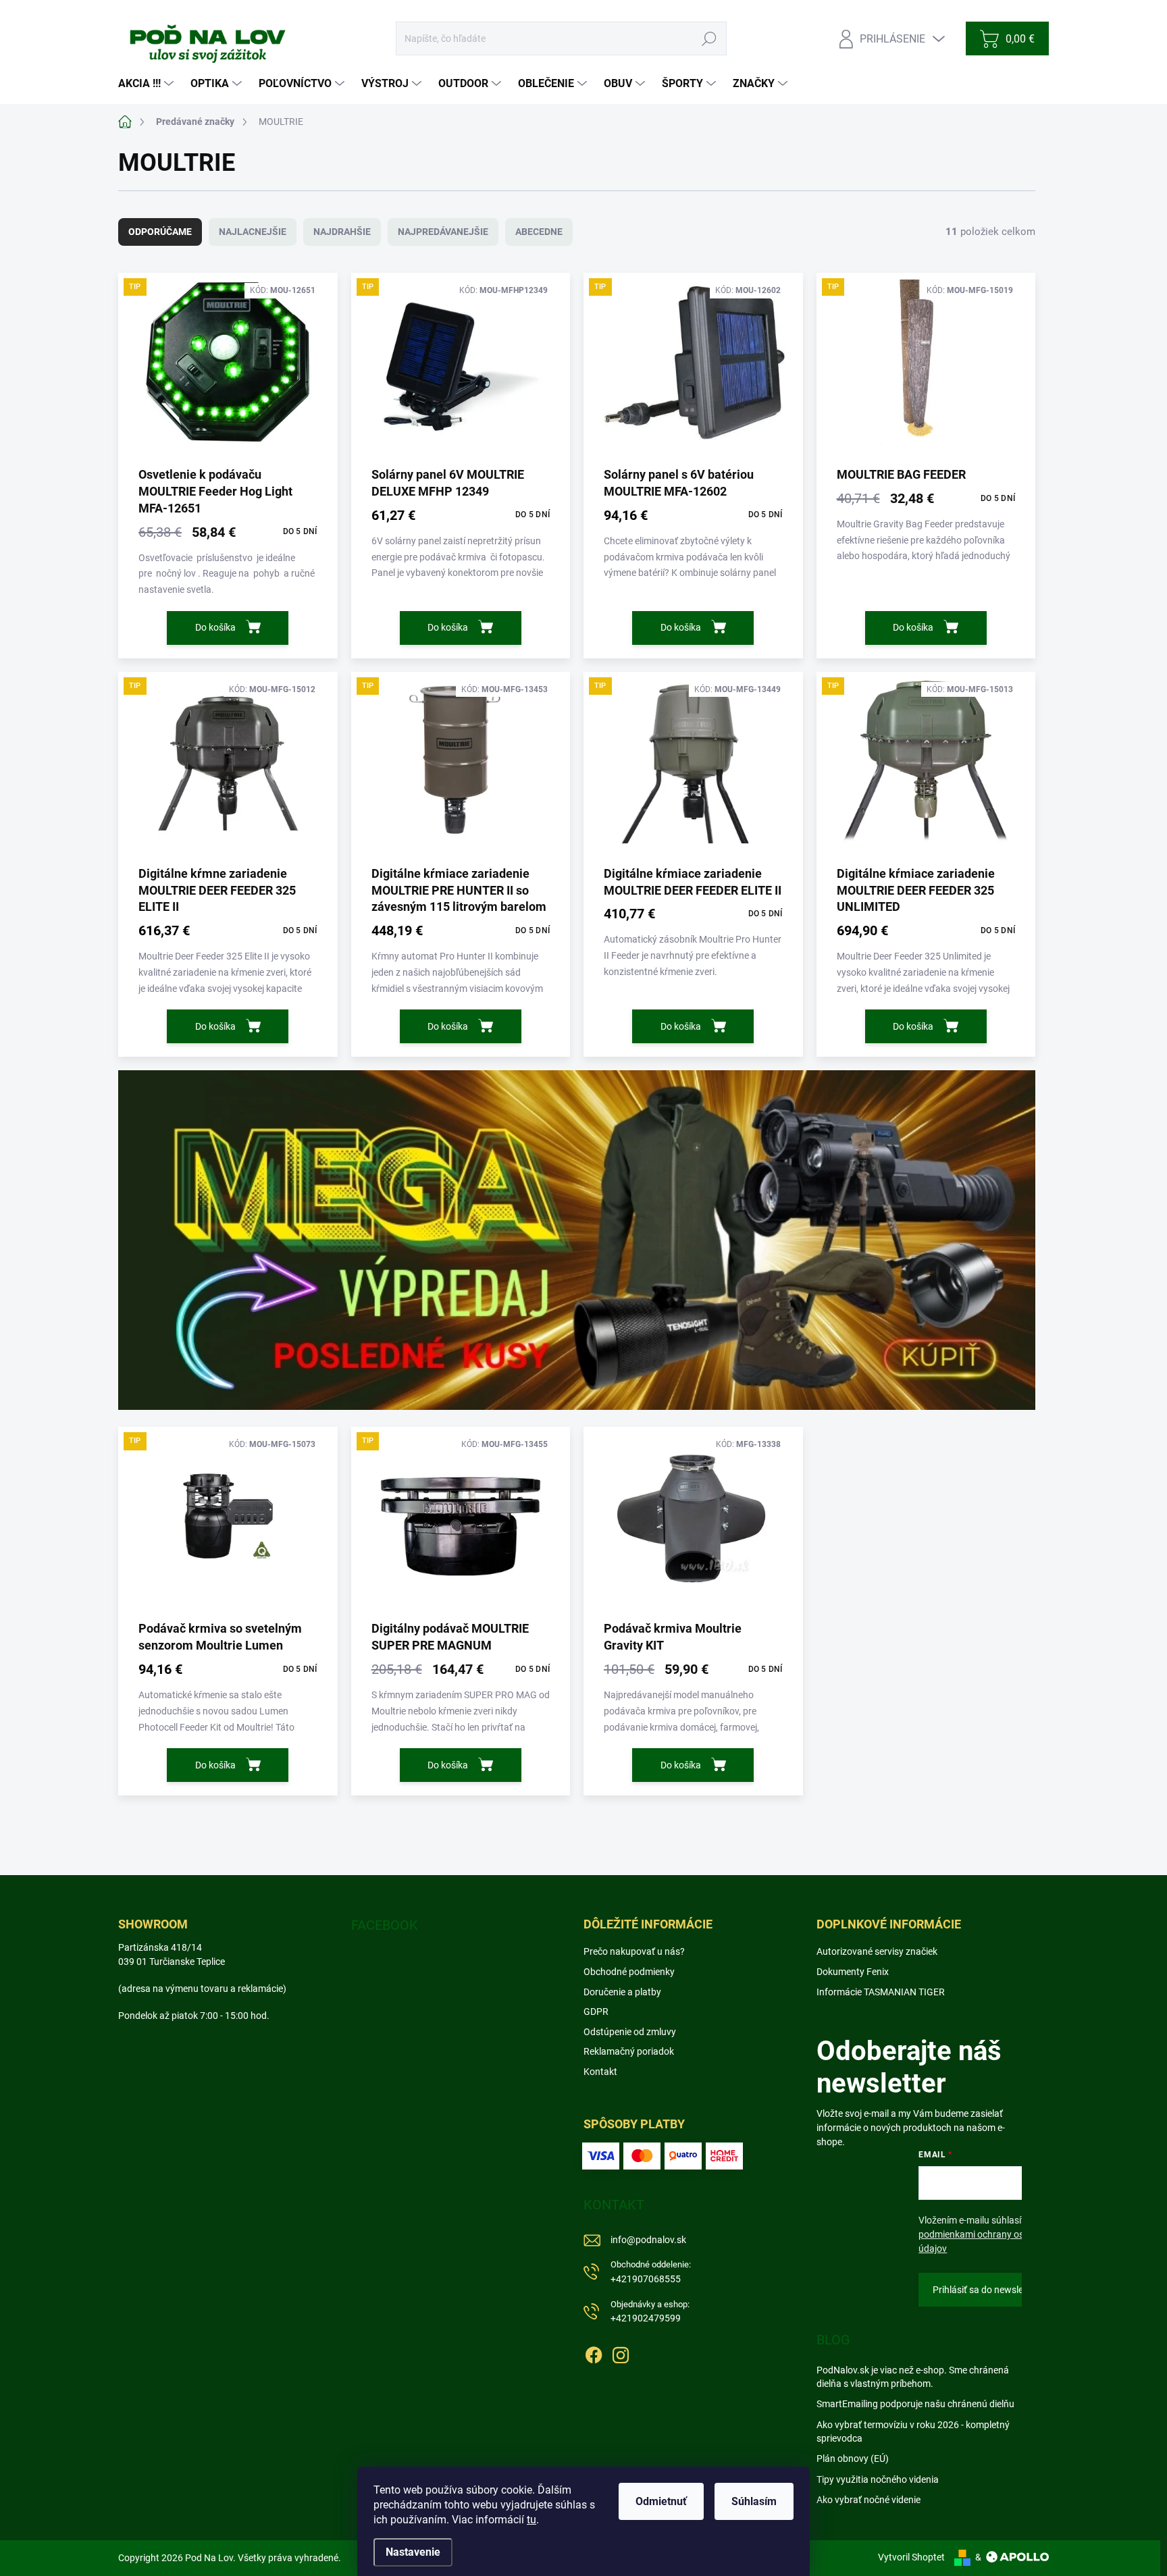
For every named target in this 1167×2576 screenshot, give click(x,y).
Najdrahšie (342, 232)
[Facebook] (594, 2352)
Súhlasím (754, 2501)
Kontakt (600, 2072)
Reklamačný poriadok (629, 2051)
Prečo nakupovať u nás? (634, 1951)
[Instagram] (621, 2352)
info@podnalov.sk (648, 2240)
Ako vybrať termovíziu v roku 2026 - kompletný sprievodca (913, 2432)
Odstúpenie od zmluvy (630, 2032)
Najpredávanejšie (443, 232)
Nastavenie (413, 2552)
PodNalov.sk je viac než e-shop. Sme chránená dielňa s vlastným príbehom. (913, 2377)
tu (531, 2520)
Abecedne (539, 232)
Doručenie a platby (622, 1992)
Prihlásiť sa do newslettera (988, 2290)
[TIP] (228, 369)
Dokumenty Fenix (853, 1972)
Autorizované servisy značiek (877, 1951)
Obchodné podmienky (629, 1972)
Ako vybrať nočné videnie (868, 2500)
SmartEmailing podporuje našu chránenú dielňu (915, 2404)
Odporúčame (160, 232)
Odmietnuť (661, 2501)
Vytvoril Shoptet (911, 2557)
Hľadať (709, 38)
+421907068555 (651, 2272)
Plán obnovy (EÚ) (853, 2459)
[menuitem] (148, 84)
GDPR (596, 2012)
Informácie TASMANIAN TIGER (881, 1992)
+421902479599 (650, 2312)
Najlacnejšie (253, 232)
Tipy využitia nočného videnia (878, 2479)
